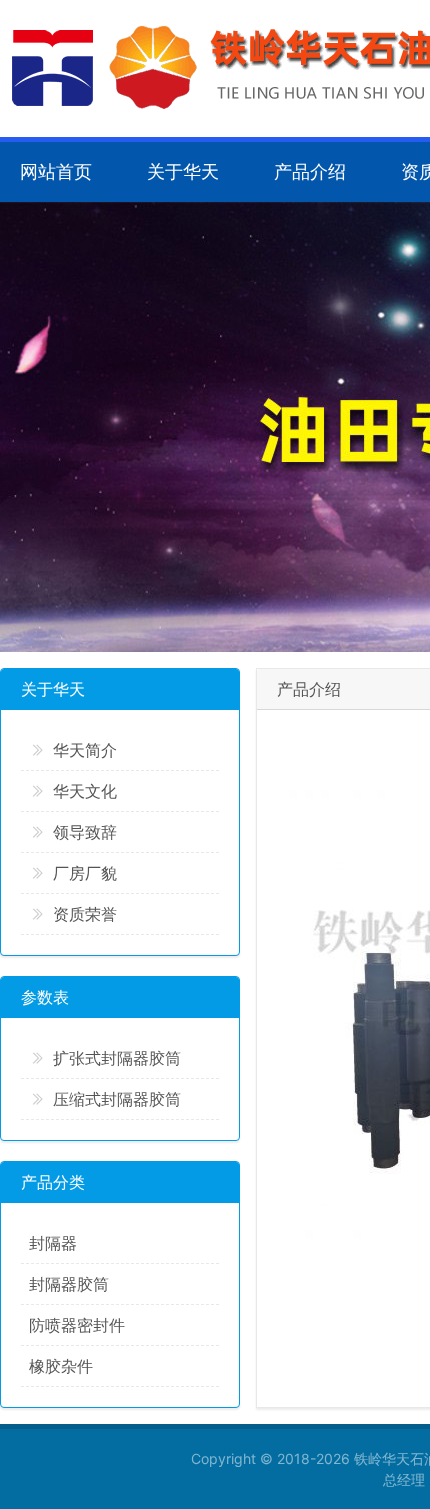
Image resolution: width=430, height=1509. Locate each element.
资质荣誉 (85, 914)
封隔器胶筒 (69, 1284)
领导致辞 (85, 832)
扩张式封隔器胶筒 (117, 1058)
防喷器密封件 (77, 1325)
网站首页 (56, 171)
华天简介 (85, 750)
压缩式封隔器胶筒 (117, 1099)
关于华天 (183, 171)
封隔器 (53, 1243)
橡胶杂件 (61, 1366)
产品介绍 (310, 171)
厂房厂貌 (85, 873)
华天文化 (85, 791)
